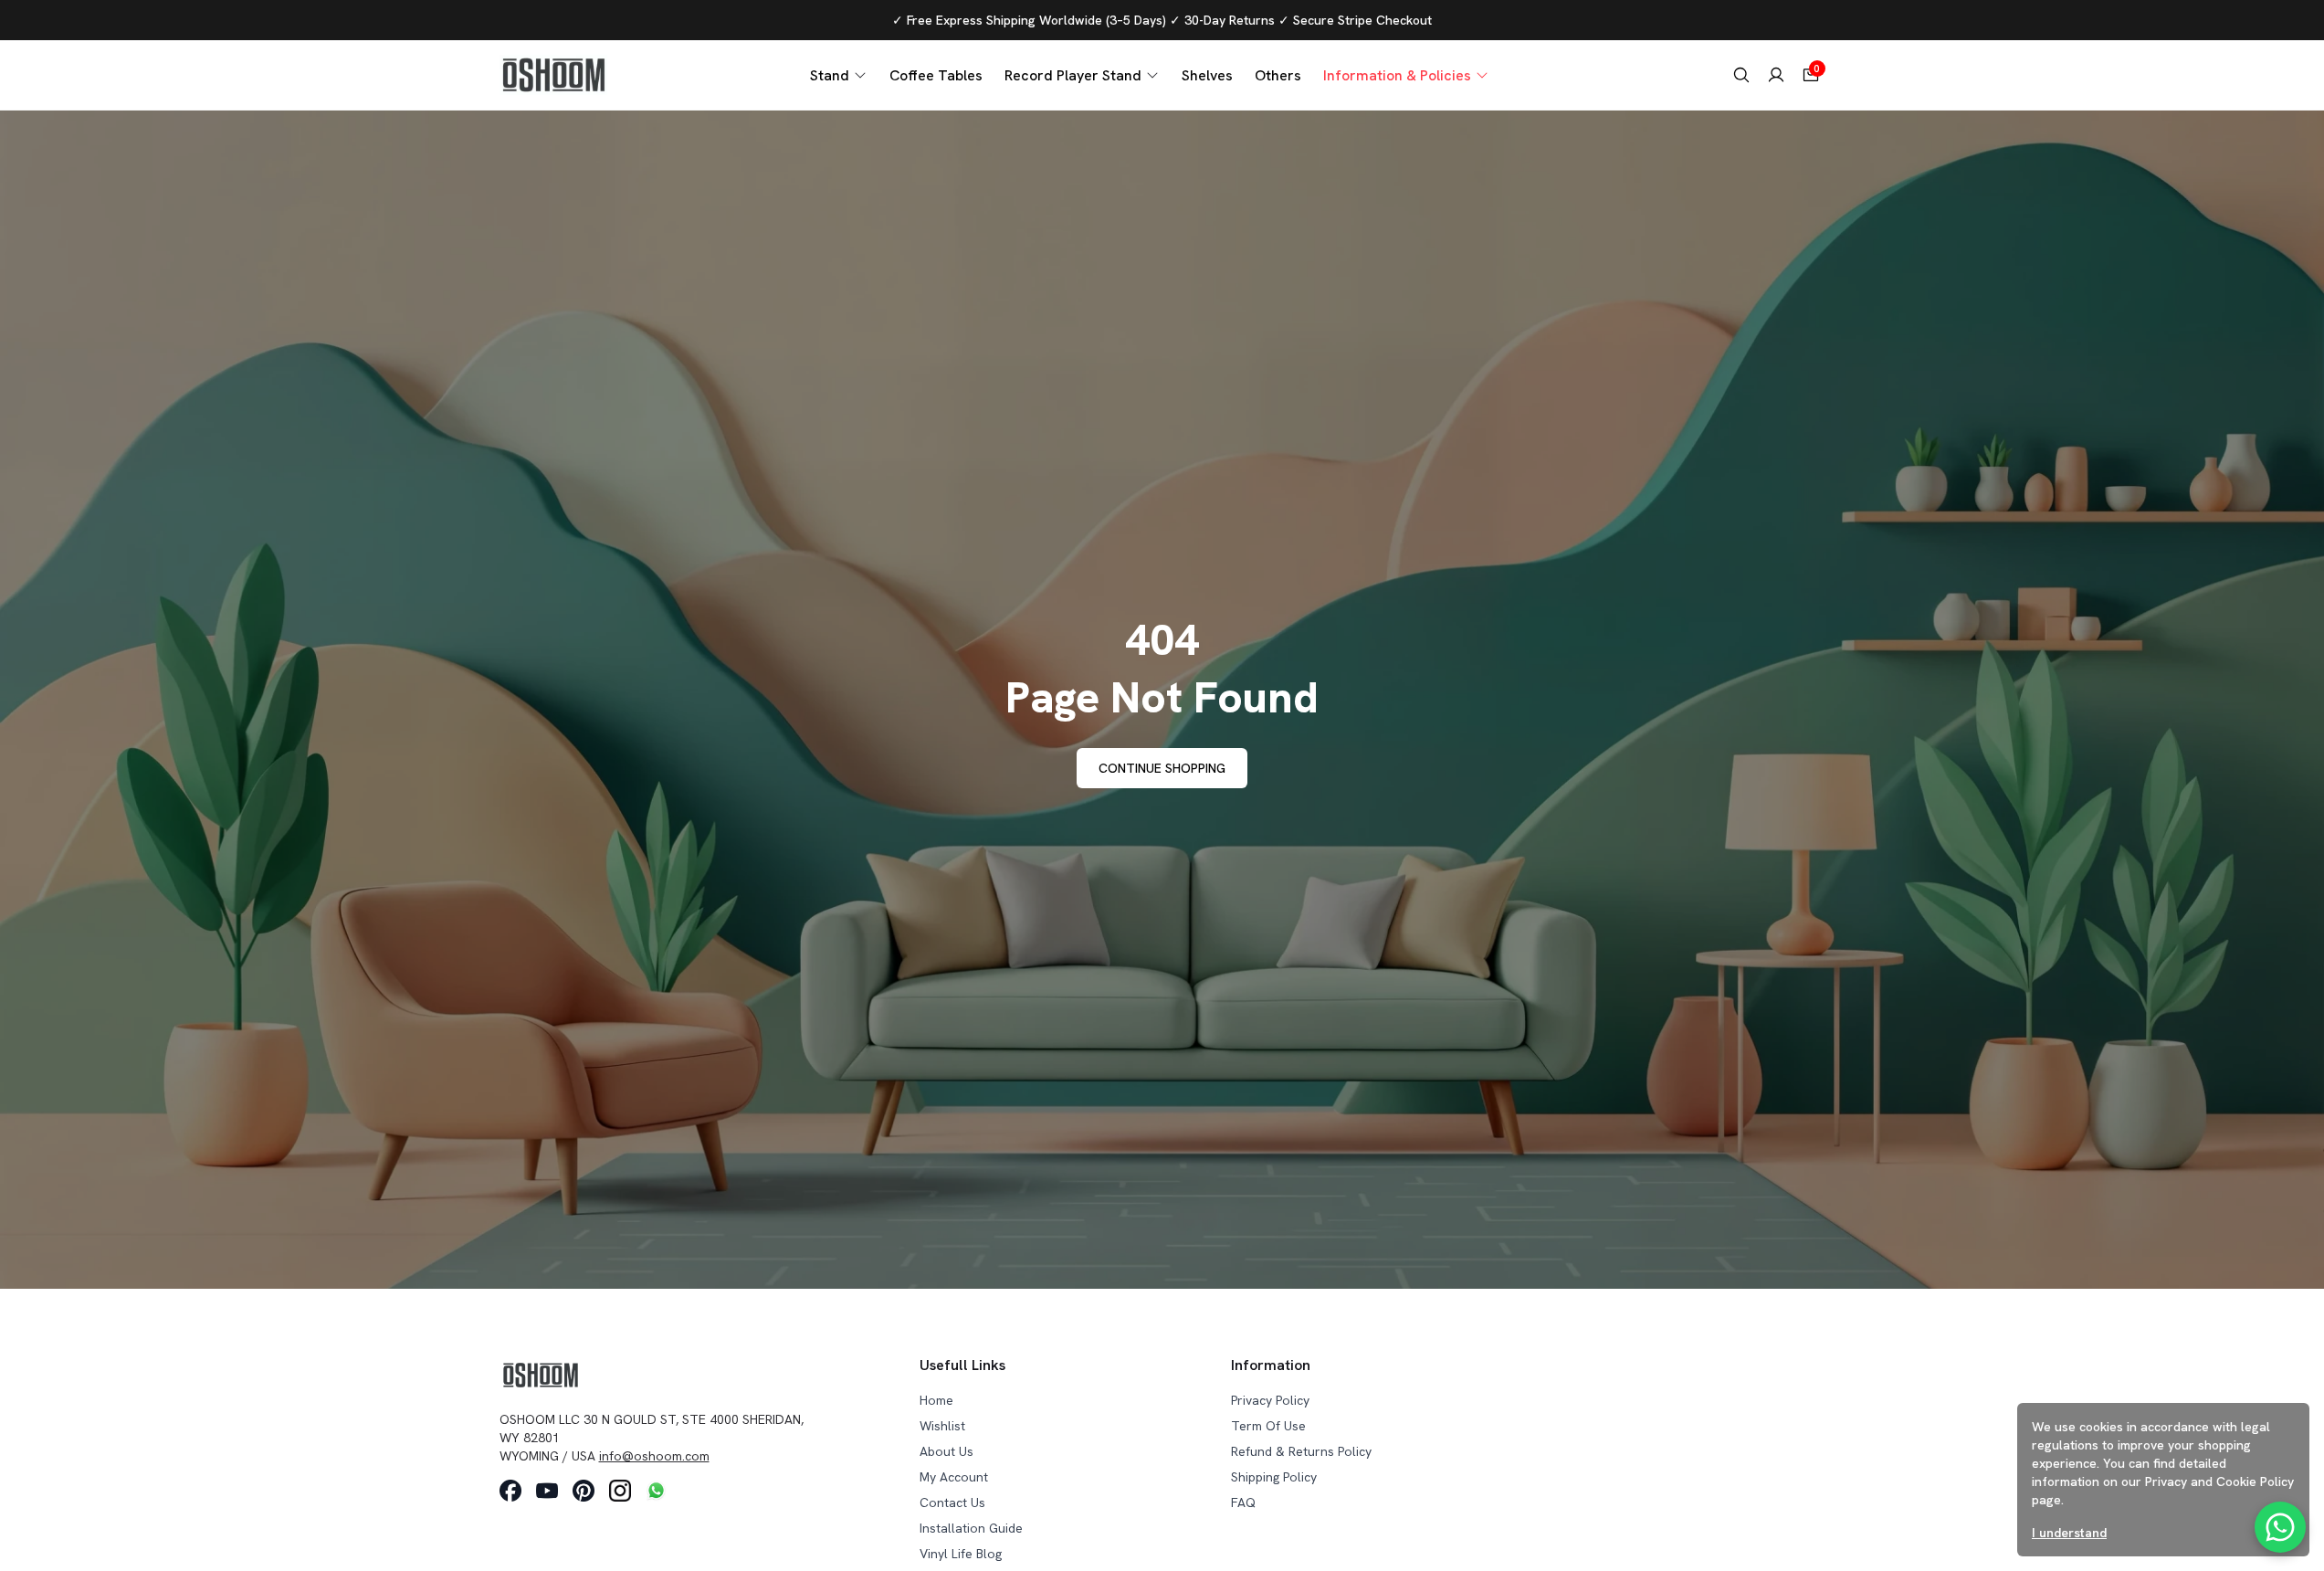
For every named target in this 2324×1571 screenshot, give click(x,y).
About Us (946, 1451)
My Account (954, 1477)
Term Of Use (1268, 1426)
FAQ (1243, 1502)
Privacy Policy (1270, 1400)
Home (936, 1400)
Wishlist (942, 1426)
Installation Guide (971, 1528)
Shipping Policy (1274, 1477)
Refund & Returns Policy (1301, 1451)
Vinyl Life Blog (961, 1554)
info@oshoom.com (654, 1456)
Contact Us (952, 1502)
